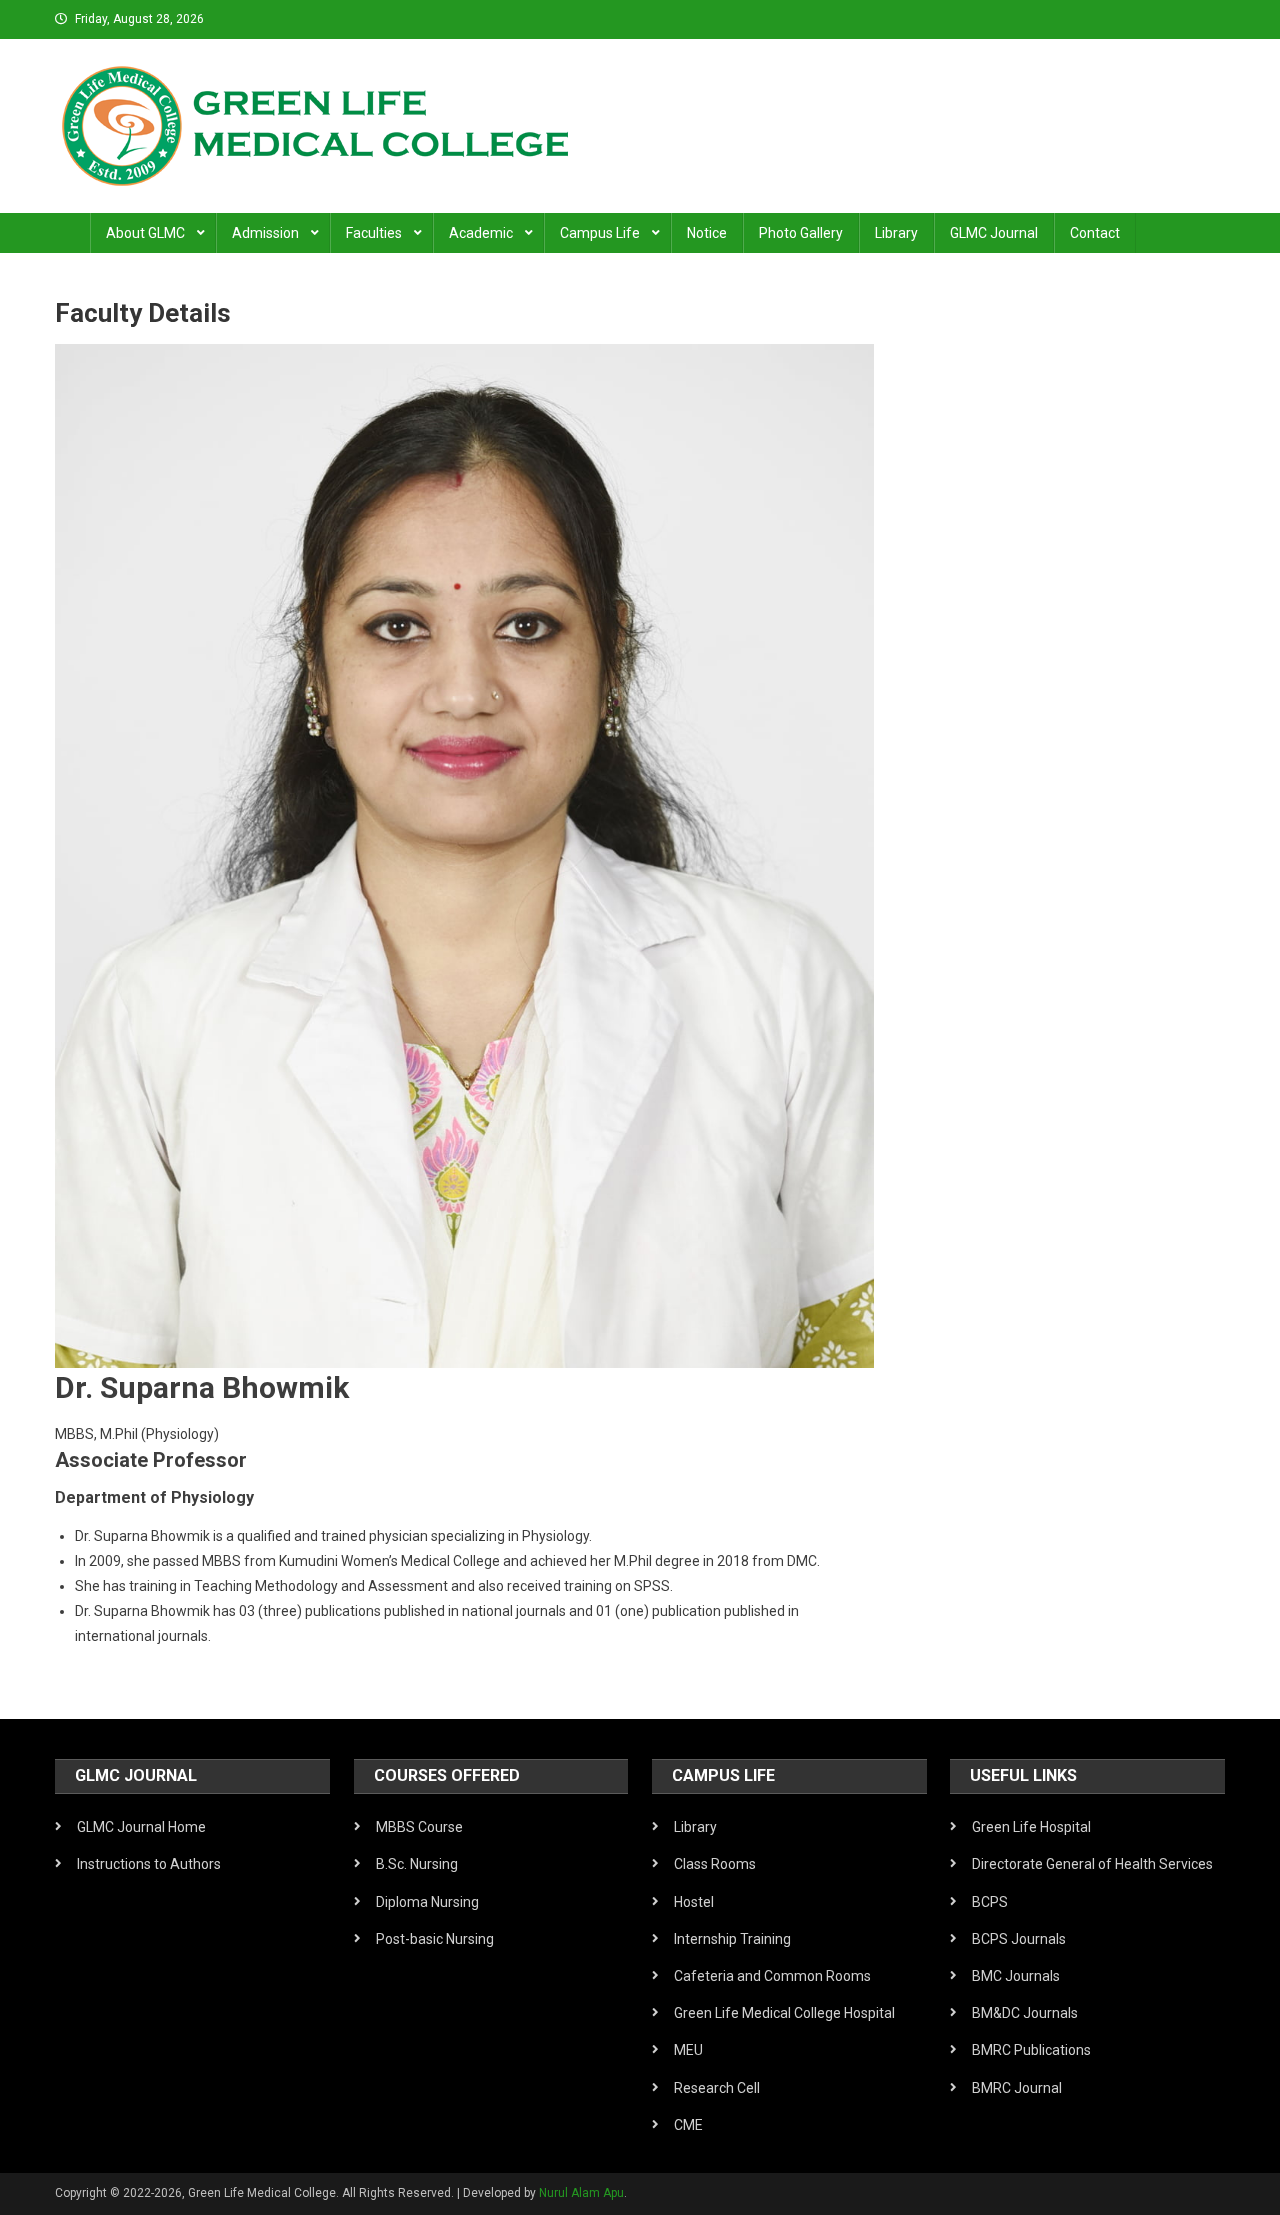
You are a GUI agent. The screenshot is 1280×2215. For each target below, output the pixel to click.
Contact (1095, 233)
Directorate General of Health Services (1092, 1864)
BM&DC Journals (1025, 2013)
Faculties (374, 233)
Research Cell (717, 2088)
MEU (688, 2050)
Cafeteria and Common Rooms (772, 1976)
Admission (265, 233)
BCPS (990, 1902)
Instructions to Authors (149, 1864)
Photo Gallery (801, 233)
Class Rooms (715, 1864)
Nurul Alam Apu (581, 2193)
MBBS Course (419, 1827)
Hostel (694, 1902)
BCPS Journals (1019, 1939)
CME (688, 2125)
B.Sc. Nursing (417, 1864)
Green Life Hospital (1031, 1827)
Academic (481, 233)
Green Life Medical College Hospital (784, 2013)
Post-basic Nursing (435, 1939)
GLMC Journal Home (141, 1827)
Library (896, 233)
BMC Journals (1016, 1976)
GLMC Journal (994, 233)
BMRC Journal (1017, 2088)
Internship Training (732, 1939)
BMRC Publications (1031, 2050)
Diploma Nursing (427, 1902)
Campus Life (600, 233)
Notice (707, 233)
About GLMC (145, 233)
